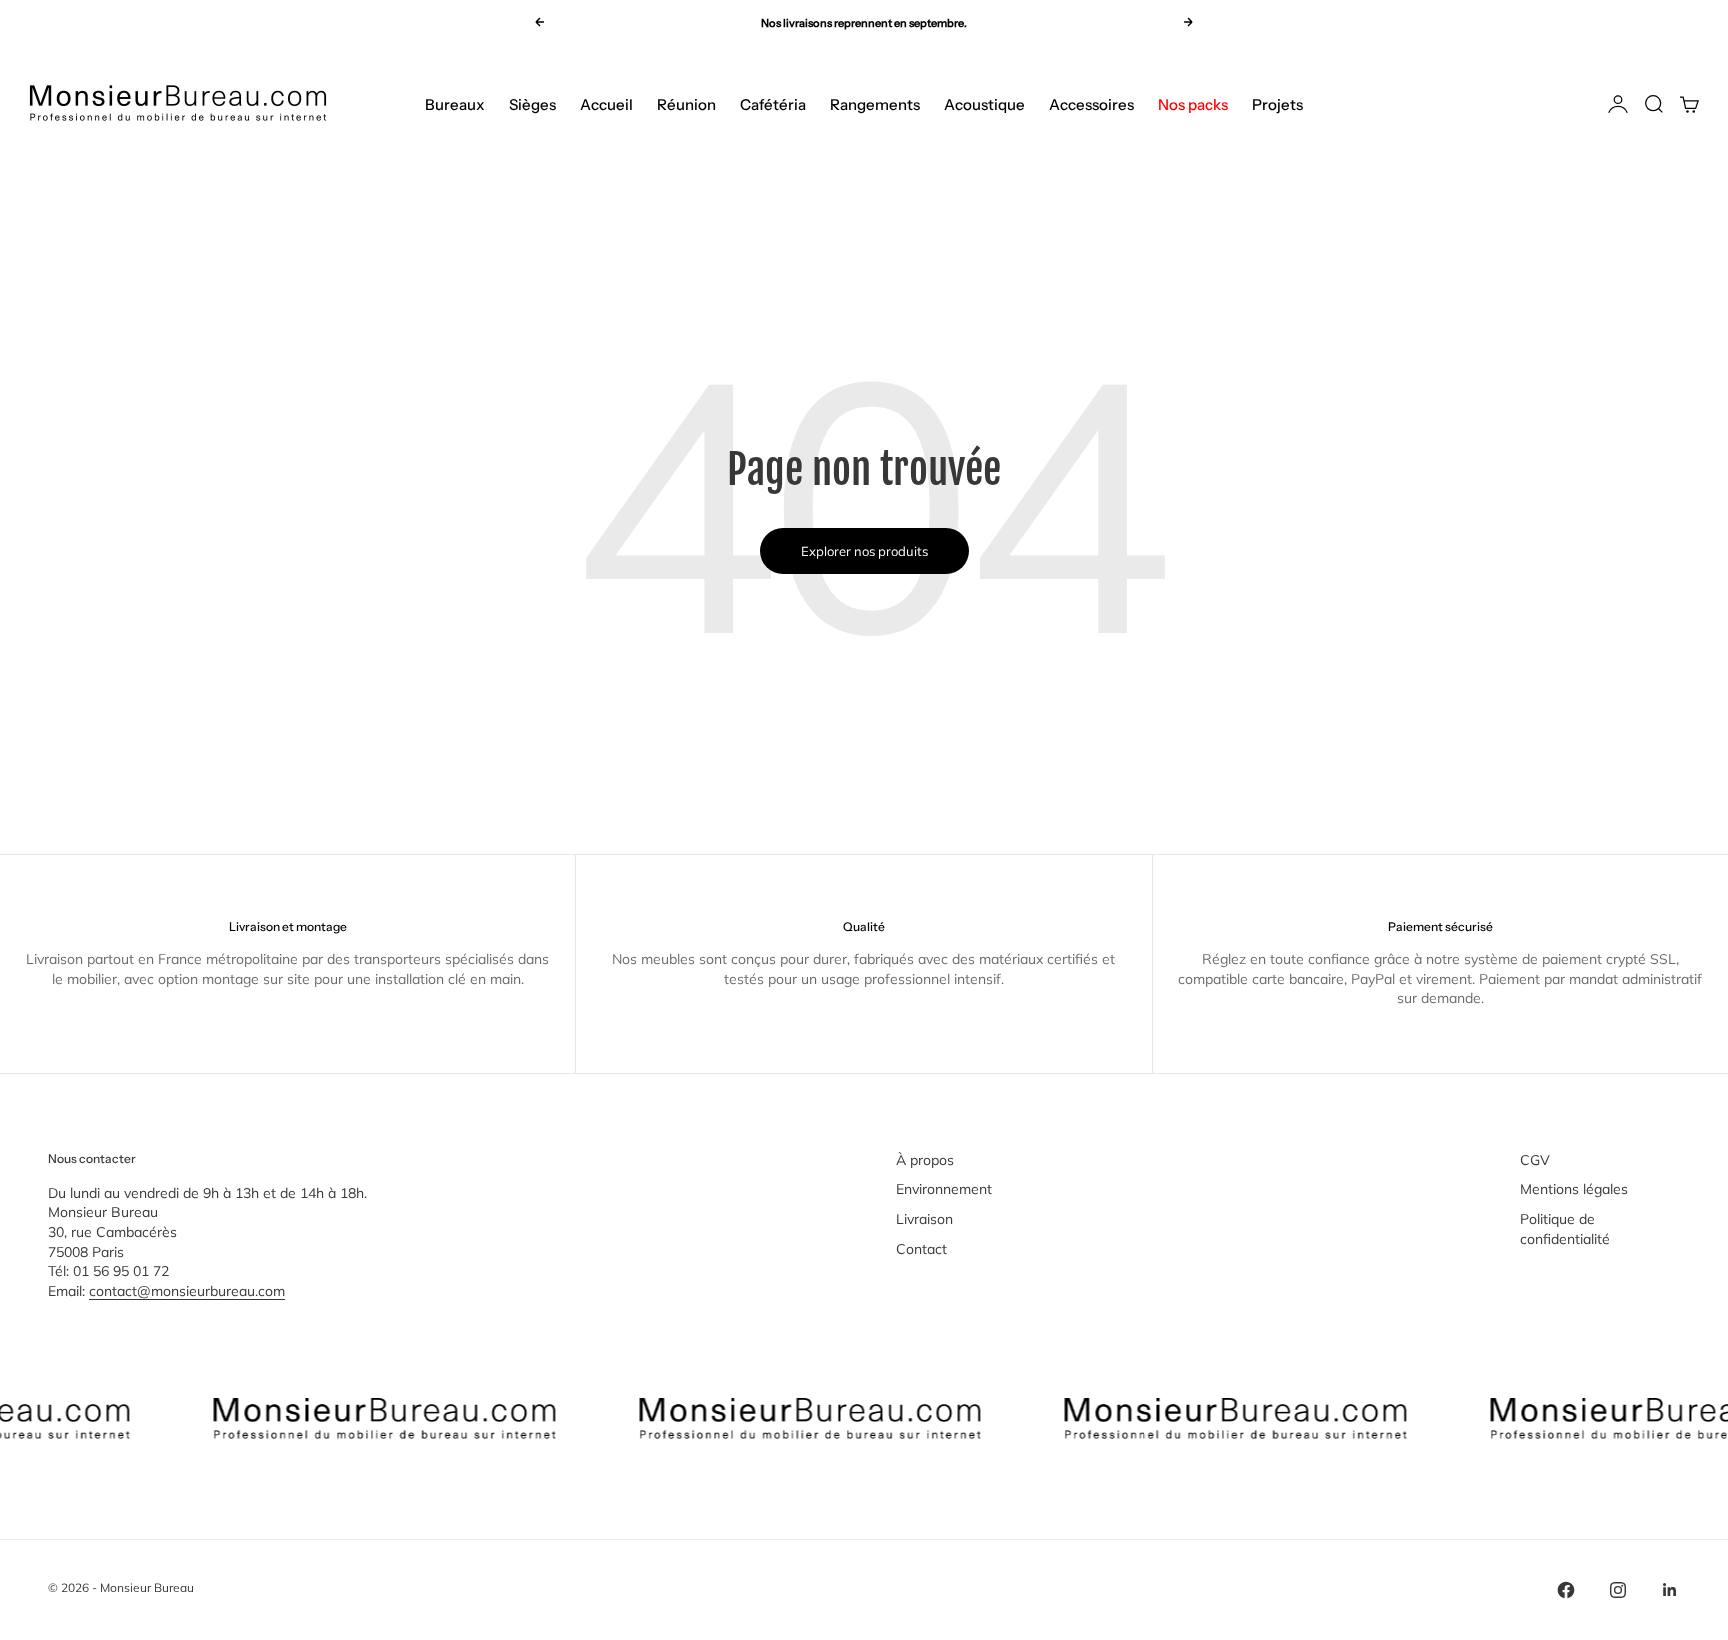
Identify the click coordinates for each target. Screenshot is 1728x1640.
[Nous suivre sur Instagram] (1618, 1590)
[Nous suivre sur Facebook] (1566, 1590)
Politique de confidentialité (1565, 1229)
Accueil (606, 104)
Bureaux (455, 104)
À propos (925, 1160)
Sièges (532, 104)
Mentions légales (1574, 1189)
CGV (1535, 1160)
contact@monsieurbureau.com (187, 1291)
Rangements (875, 104)
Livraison (924, 1219)
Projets (1277, 104)
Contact (921, 1249)
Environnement (944, 1189)
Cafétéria (773, 104)
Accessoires (1091, 104)
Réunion (686, 104)
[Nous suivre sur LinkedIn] (1670, 1590)
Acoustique (984, 104)
